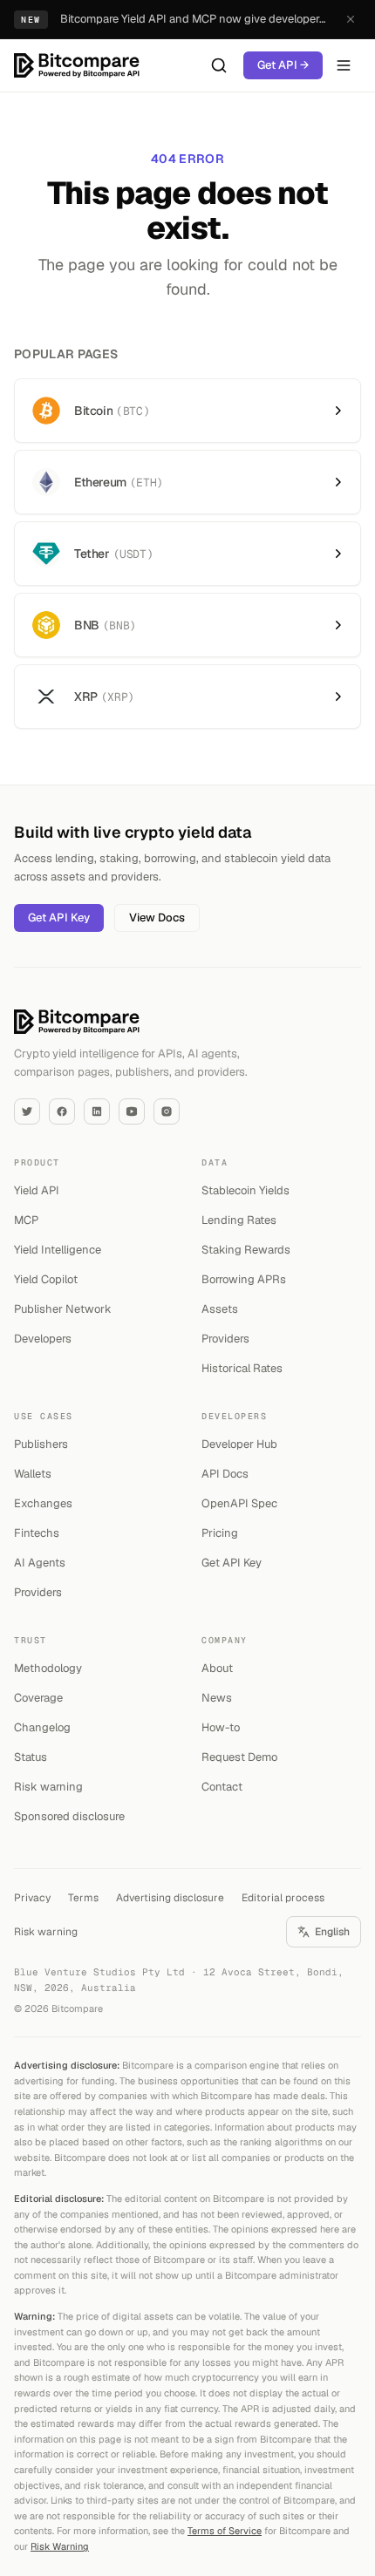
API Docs (225, 1474)
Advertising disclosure (170, 1898)
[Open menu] (344, 65)
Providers (225, 1339)
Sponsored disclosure (69, 1816)
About (217, 1668)
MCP (26, 1220)
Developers (43, 1339)
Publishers (41, 1444)
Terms (83, 1898)
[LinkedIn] (97, 1111)
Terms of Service (225, 2531)
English (332, 1932)
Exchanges (43, 1503)
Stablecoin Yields (245, 1190)
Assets (220, 1309)
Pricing (220, 1533)
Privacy (32, 1898)
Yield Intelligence (58, 1250)
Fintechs (37, 1533)
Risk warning (48, 1787)
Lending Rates (239, 1220)
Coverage (38, 1698)
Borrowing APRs (244, 1279)
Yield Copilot (46, 1279)
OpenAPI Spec (239, 1503)
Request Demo (239, 1757)
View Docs (157, 918)
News (217, 1698)
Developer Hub (239, 1444)
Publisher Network (63, 1309)
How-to (221, 1727)
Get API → (283, 65)
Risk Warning (60, 2546)
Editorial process (283, 1898)
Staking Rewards (246, 1250)
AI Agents (40, 1563)
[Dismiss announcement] (351, 19)
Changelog (42, 1727)
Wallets (33, 1474)
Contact (222, 1787)
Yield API (37, 1190)
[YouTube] (132, 1111)
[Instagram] (167, 1111)
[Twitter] (27, 1111)
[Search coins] (219, 65)
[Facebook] (62, 1111)
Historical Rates (242, 1368)
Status (31, 1757)
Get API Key (59, 918)
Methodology (48, 1668)
